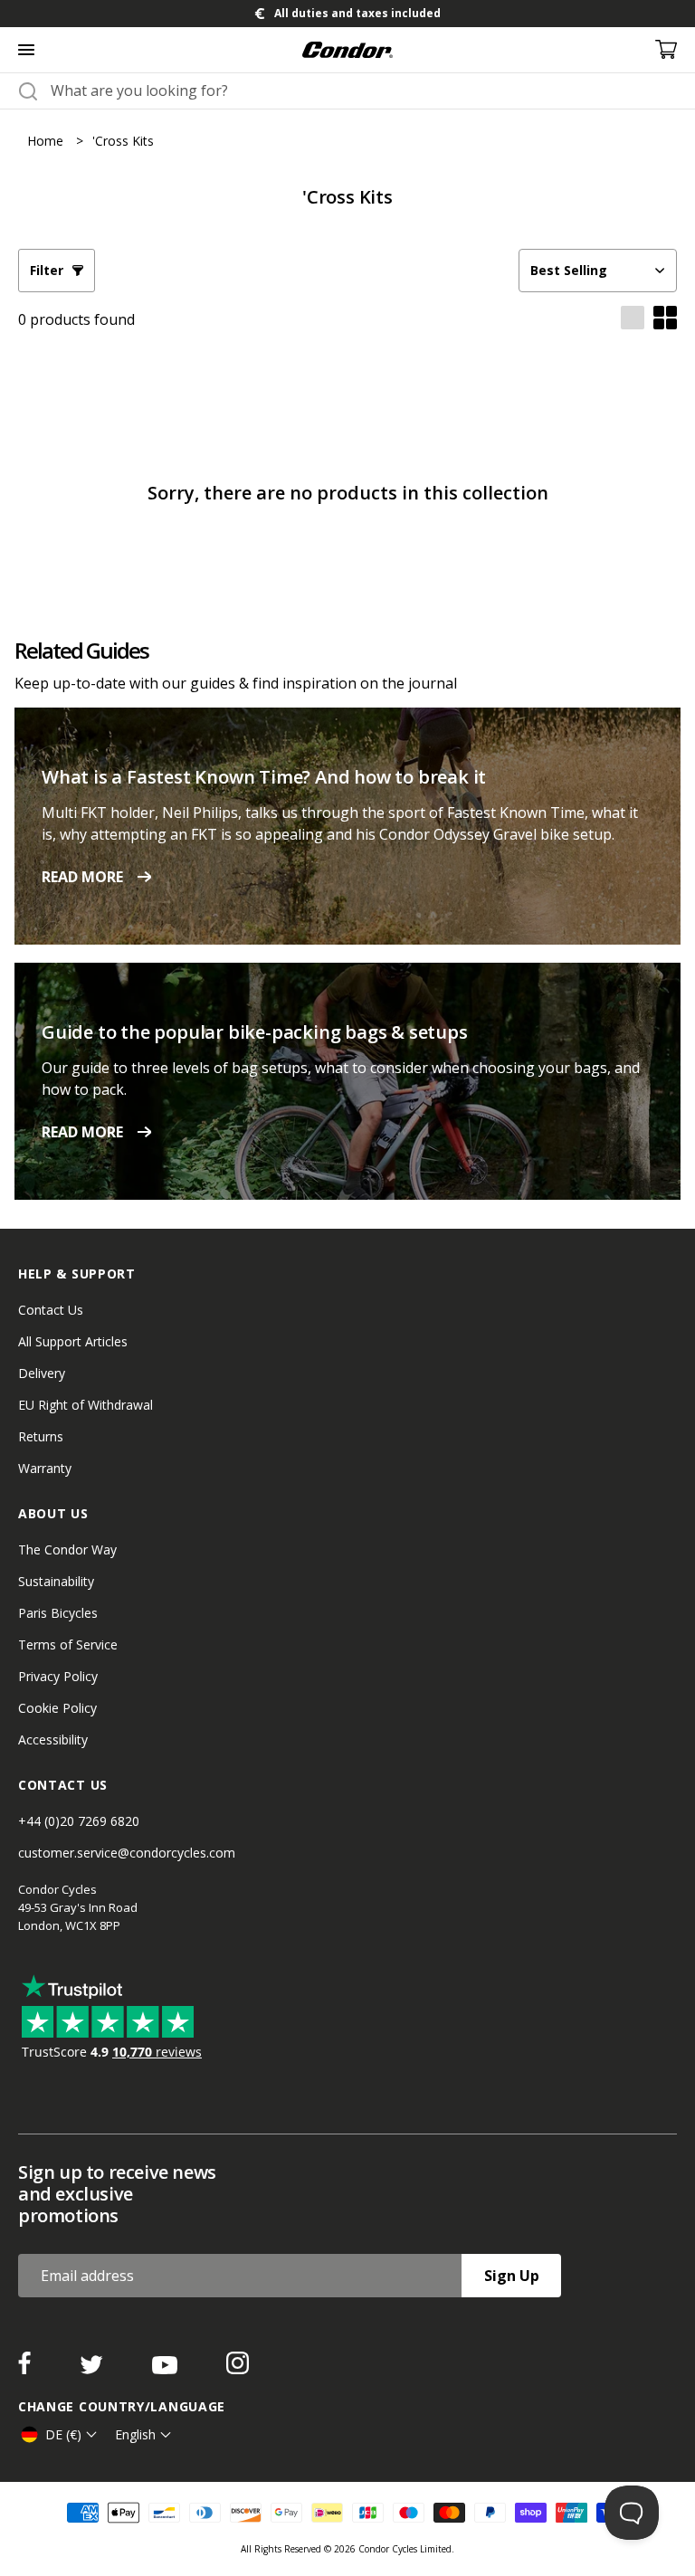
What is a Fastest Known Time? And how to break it (264, 777)
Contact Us (51, 1310)
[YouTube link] (167, 2369)
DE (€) (63, 2434)
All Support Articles (73, 1341)
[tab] (347, 14)
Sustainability (56, 1581)
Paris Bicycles (58, 1613)
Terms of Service (68, 1644)
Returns (41, 1436)
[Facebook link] (26, 2369)
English (135, 2434)
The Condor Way (67, 1549)
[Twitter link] (93, 2369)
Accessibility (53, 1740)
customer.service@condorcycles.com (127, 1853)
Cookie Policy (57, 1708)
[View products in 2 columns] (665, 319)
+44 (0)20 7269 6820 (79, 1821)
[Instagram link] (238, 2369)
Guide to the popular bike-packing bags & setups (255, 1032)
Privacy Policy (58, 1676)
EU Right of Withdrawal (86, 1405)
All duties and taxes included (357, 13)
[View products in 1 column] (633, 319)
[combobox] (364, 90)
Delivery (42, 1373)
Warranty (45, 1468)
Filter (47, 270)
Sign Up (512, 2276)
